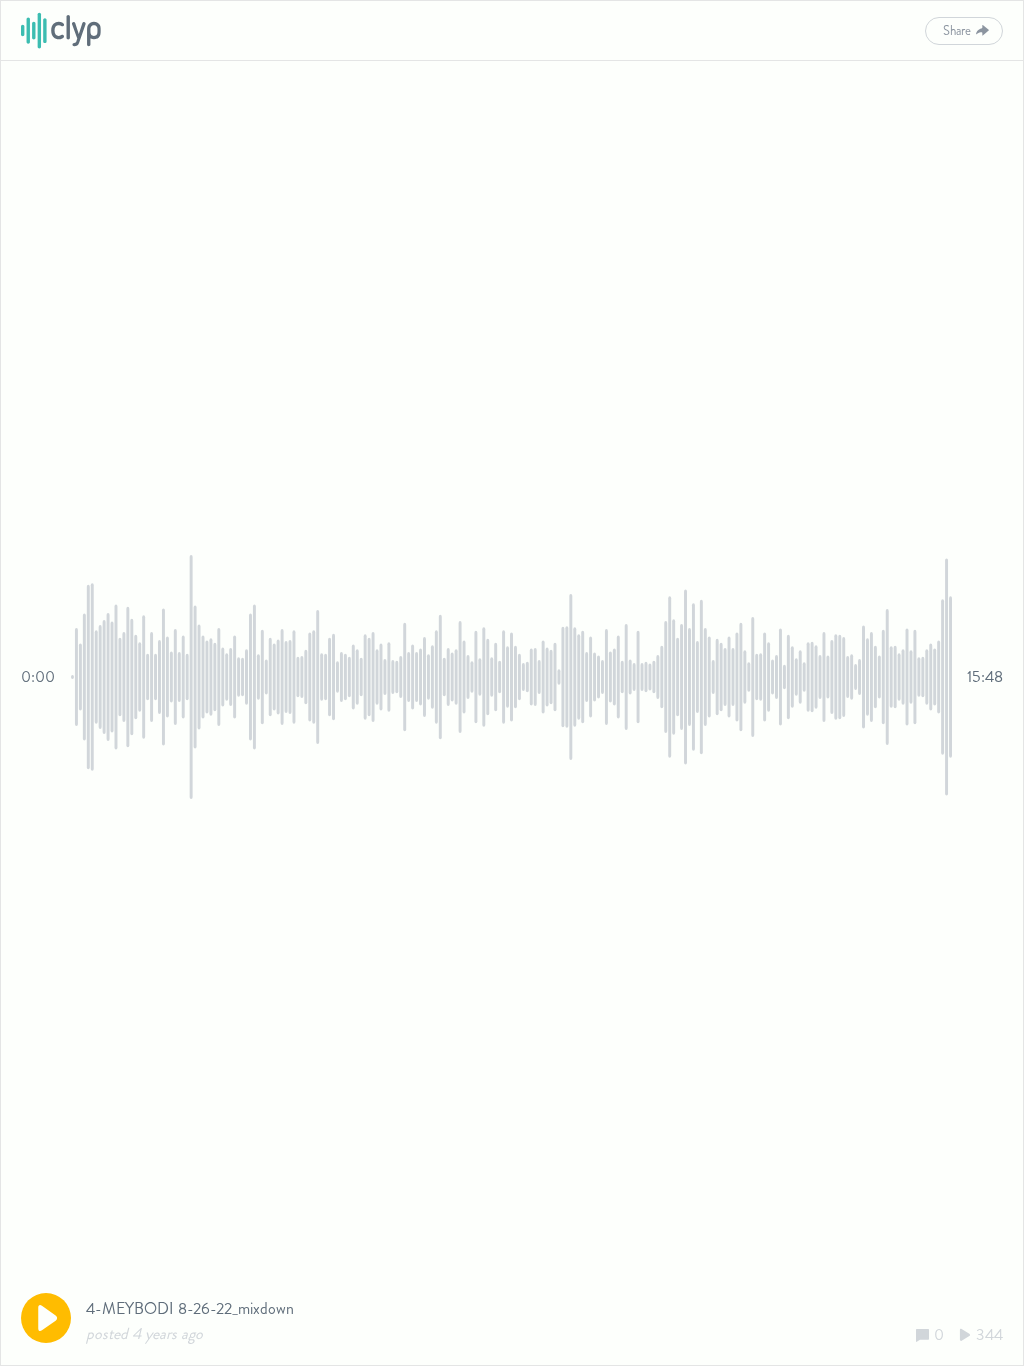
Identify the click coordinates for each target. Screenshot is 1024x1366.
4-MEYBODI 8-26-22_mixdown (190, 1308)
